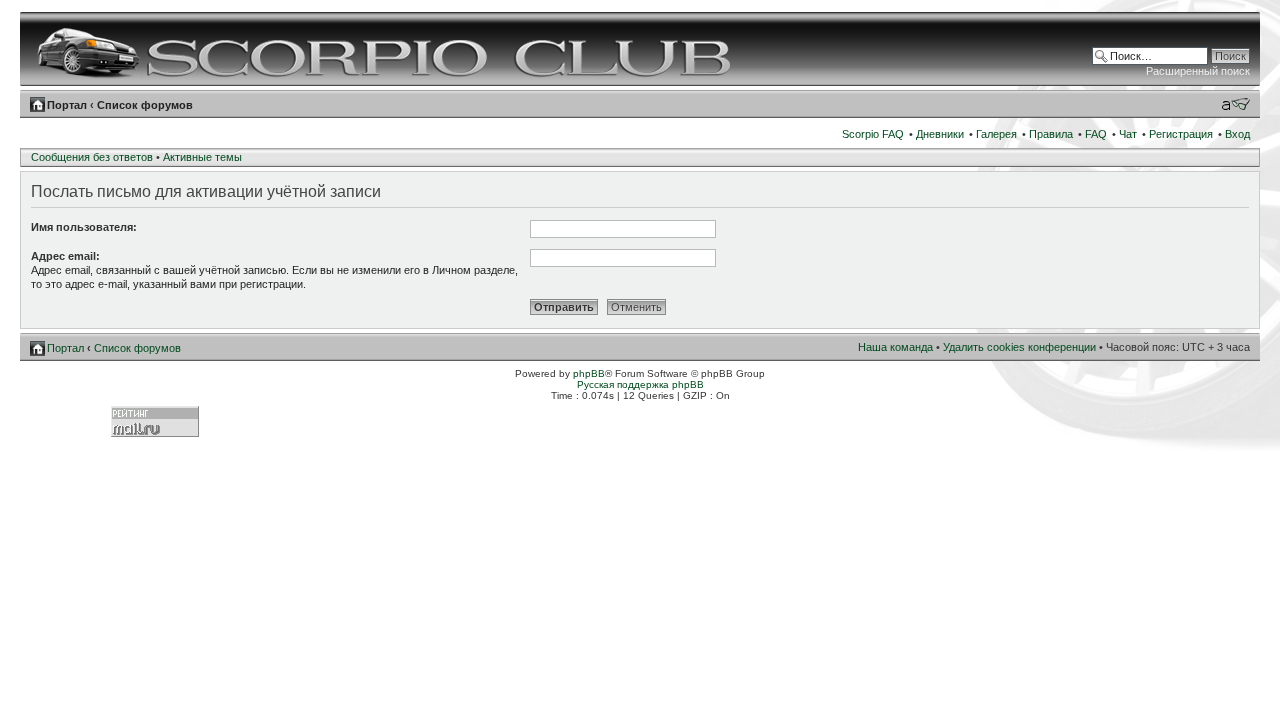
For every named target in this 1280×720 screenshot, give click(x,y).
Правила (1051, 134)
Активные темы (202, 157)
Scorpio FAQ (873, 134)
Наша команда (895, 347)
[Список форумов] (386, 49)
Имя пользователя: (84, 227)
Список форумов (145, 105)
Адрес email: (65, 256)
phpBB (589, 373)
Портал (67, 105)
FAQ (1096, 134)
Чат (1128, 134)
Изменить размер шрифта (1235, 104)
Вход (1237, 134)
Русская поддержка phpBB (640, 384)
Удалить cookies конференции (1019, 347)
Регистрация (1181, 134)
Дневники (940, 134)
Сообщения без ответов (92, 157)
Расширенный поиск (1198, 71)
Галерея (996, 134)
